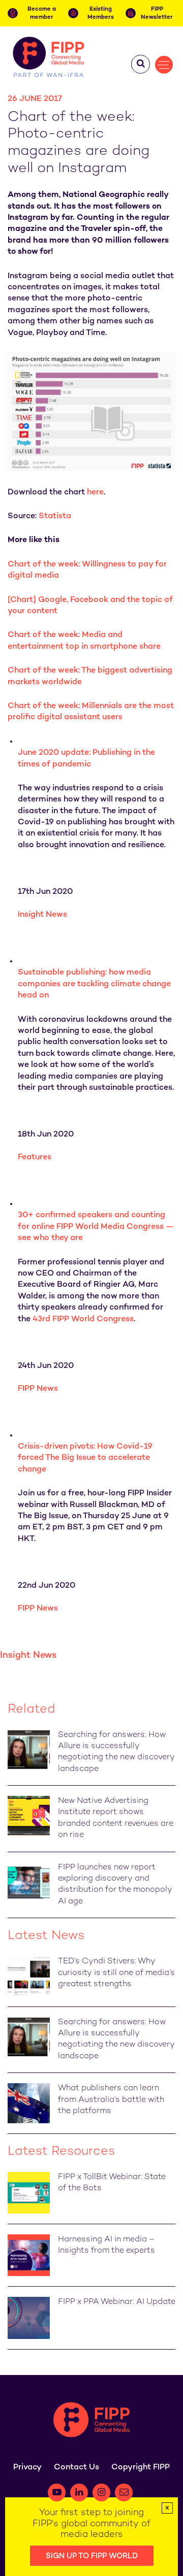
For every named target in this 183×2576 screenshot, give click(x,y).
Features (35, 1158)
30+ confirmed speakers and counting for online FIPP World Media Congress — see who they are (96, 1227)
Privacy (27, 2468)
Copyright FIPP (141, 2468)
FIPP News (38, 1389)
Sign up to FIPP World (92, 2556)
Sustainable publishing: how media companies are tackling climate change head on (94, 984)
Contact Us (77, 2468)
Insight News (42, 915)
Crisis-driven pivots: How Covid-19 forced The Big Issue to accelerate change (85, 1458)
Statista (55, 516)
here (95, 493)
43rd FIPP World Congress (83, 1319)
